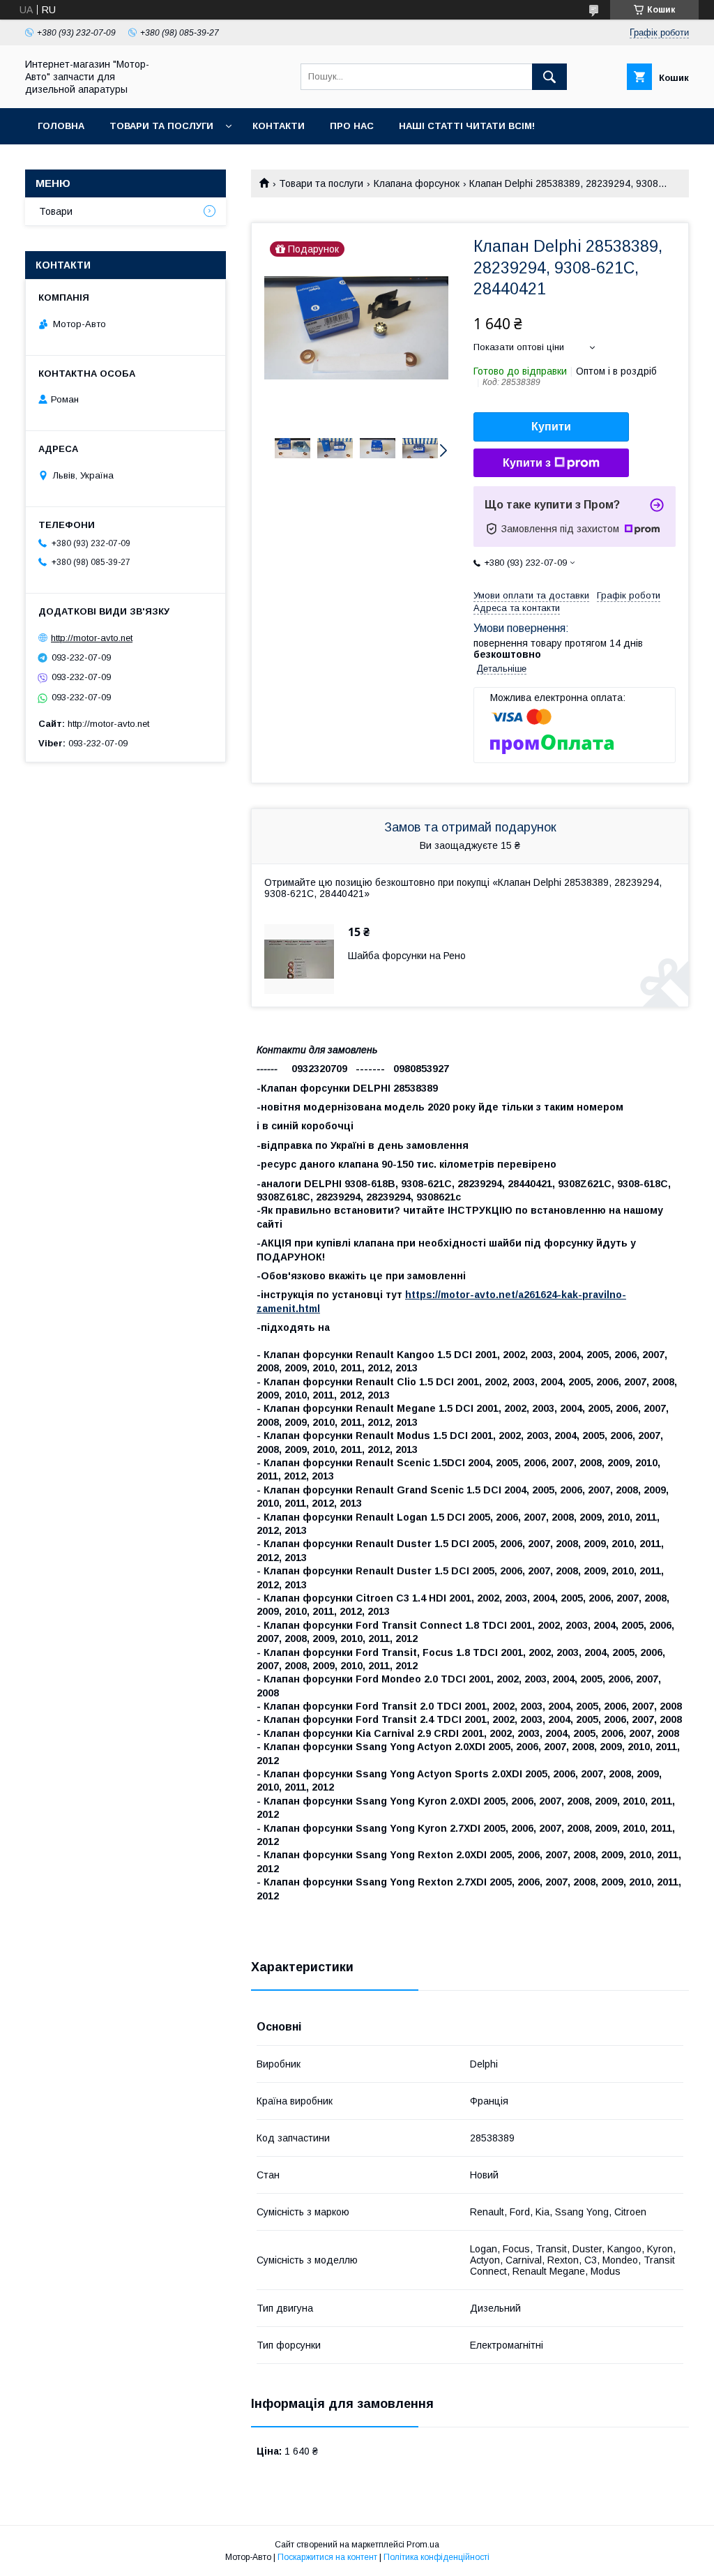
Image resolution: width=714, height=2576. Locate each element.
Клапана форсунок (417, 183)
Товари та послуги (161, 126)
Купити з (527, 463)
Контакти (279, 126)
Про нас (352, 126)
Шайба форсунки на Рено (407, 956)
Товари (56, 211)
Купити (551, 427)
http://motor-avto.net (92, 638)
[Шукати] (549, 77)
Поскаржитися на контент (327, 2557)
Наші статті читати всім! (467, 126)
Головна (61, 126)
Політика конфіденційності (436, 2557)
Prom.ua (423, 2545)
